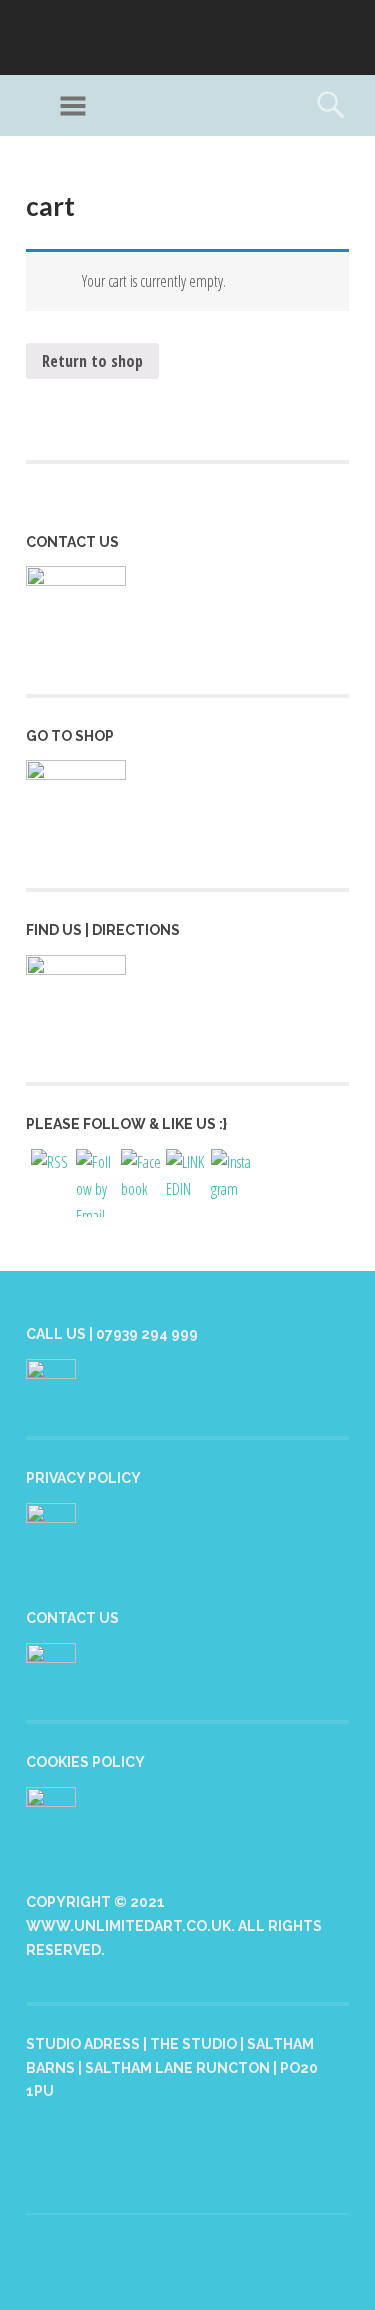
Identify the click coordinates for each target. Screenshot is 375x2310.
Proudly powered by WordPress (125, 2250)
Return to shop (92, 361)
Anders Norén (232, 2274)
